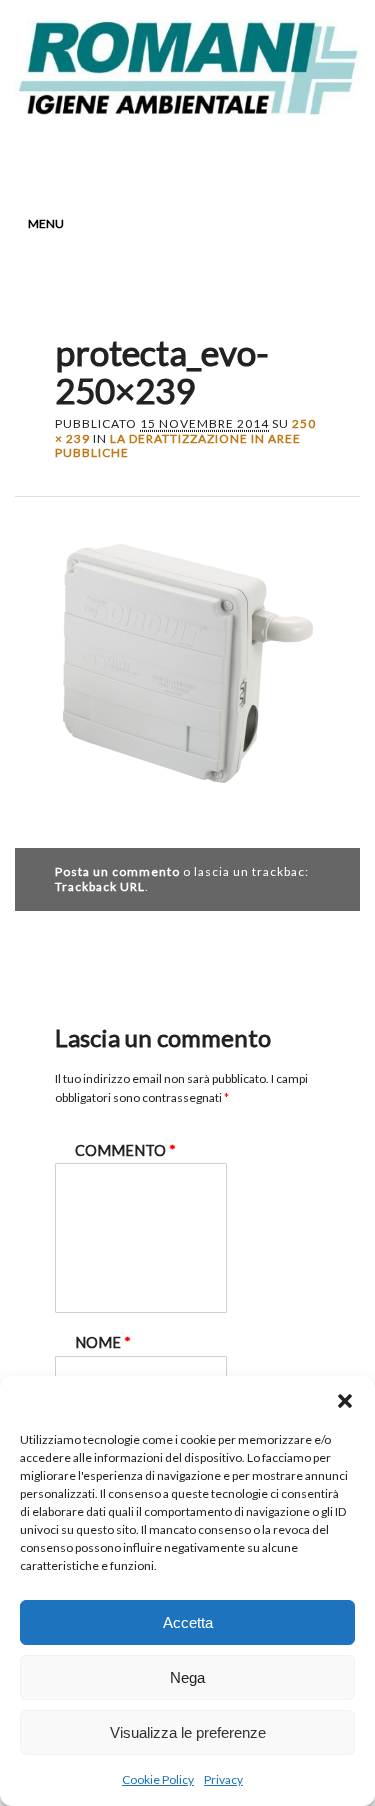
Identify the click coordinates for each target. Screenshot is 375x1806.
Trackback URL (100, 886)
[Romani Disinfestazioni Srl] (187, 109)
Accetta (188, 1622)
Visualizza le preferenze (188, 1732)
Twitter (152, 156)
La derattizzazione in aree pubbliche (178, 445)
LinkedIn (190, 156)
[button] (345, 1401)
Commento (125, 1150)
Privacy (223, 1779)
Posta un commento (117, 871)
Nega (187, 1677)
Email (266, 156)
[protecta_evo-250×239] (188, 800)
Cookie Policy (158, 1779)
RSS (228, 156)
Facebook (114, 156)
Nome (103, 1342)
